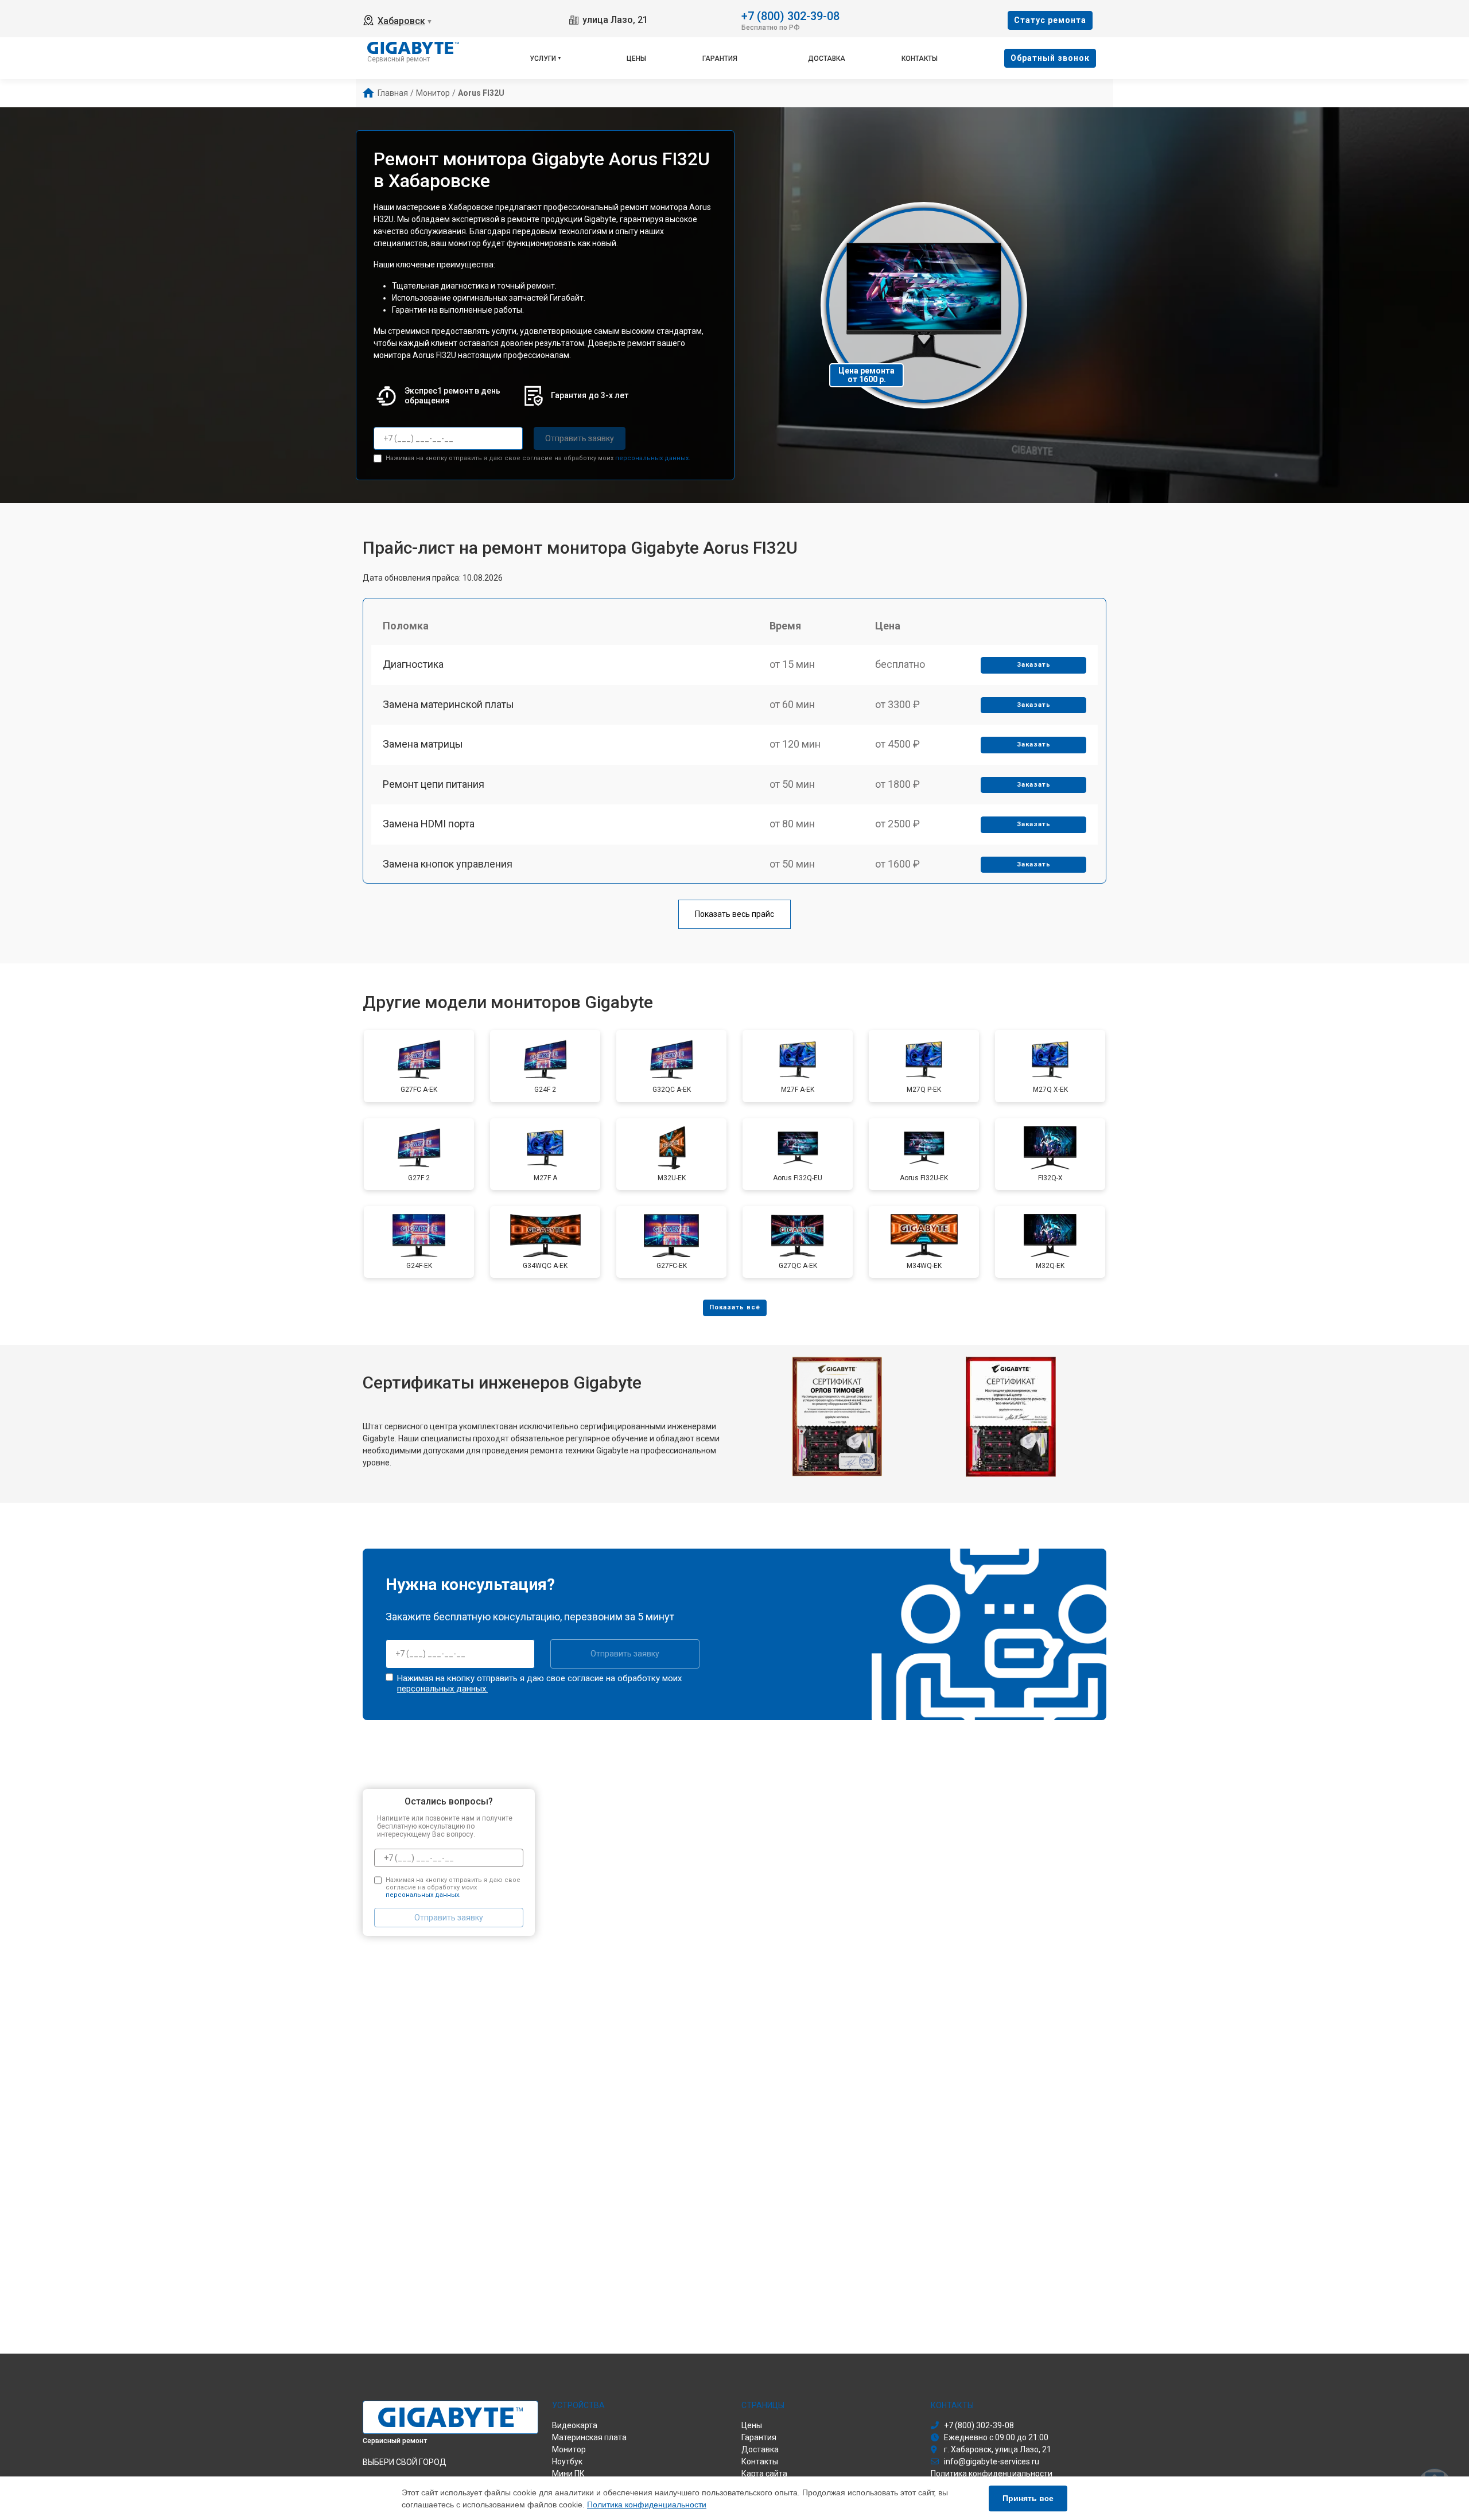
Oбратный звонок (1050, 58)
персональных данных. (653, 458)
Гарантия (720, 59)
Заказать (1034, 665)
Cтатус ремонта (1050, 20)
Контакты (920, 59)
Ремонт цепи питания (434, 784)
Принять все (1028, 2498)
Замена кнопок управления (448, 864)
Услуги (543, 59)
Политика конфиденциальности (647, 2505)
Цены (636, 59)
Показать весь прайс (734, 914)
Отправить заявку (580, 438)
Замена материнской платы (448, 704)
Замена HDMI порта (429, 824)
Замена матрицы (423, 744)
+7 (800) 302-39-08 (790, 15)
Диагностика (413, 664)
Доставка (827, 59)
